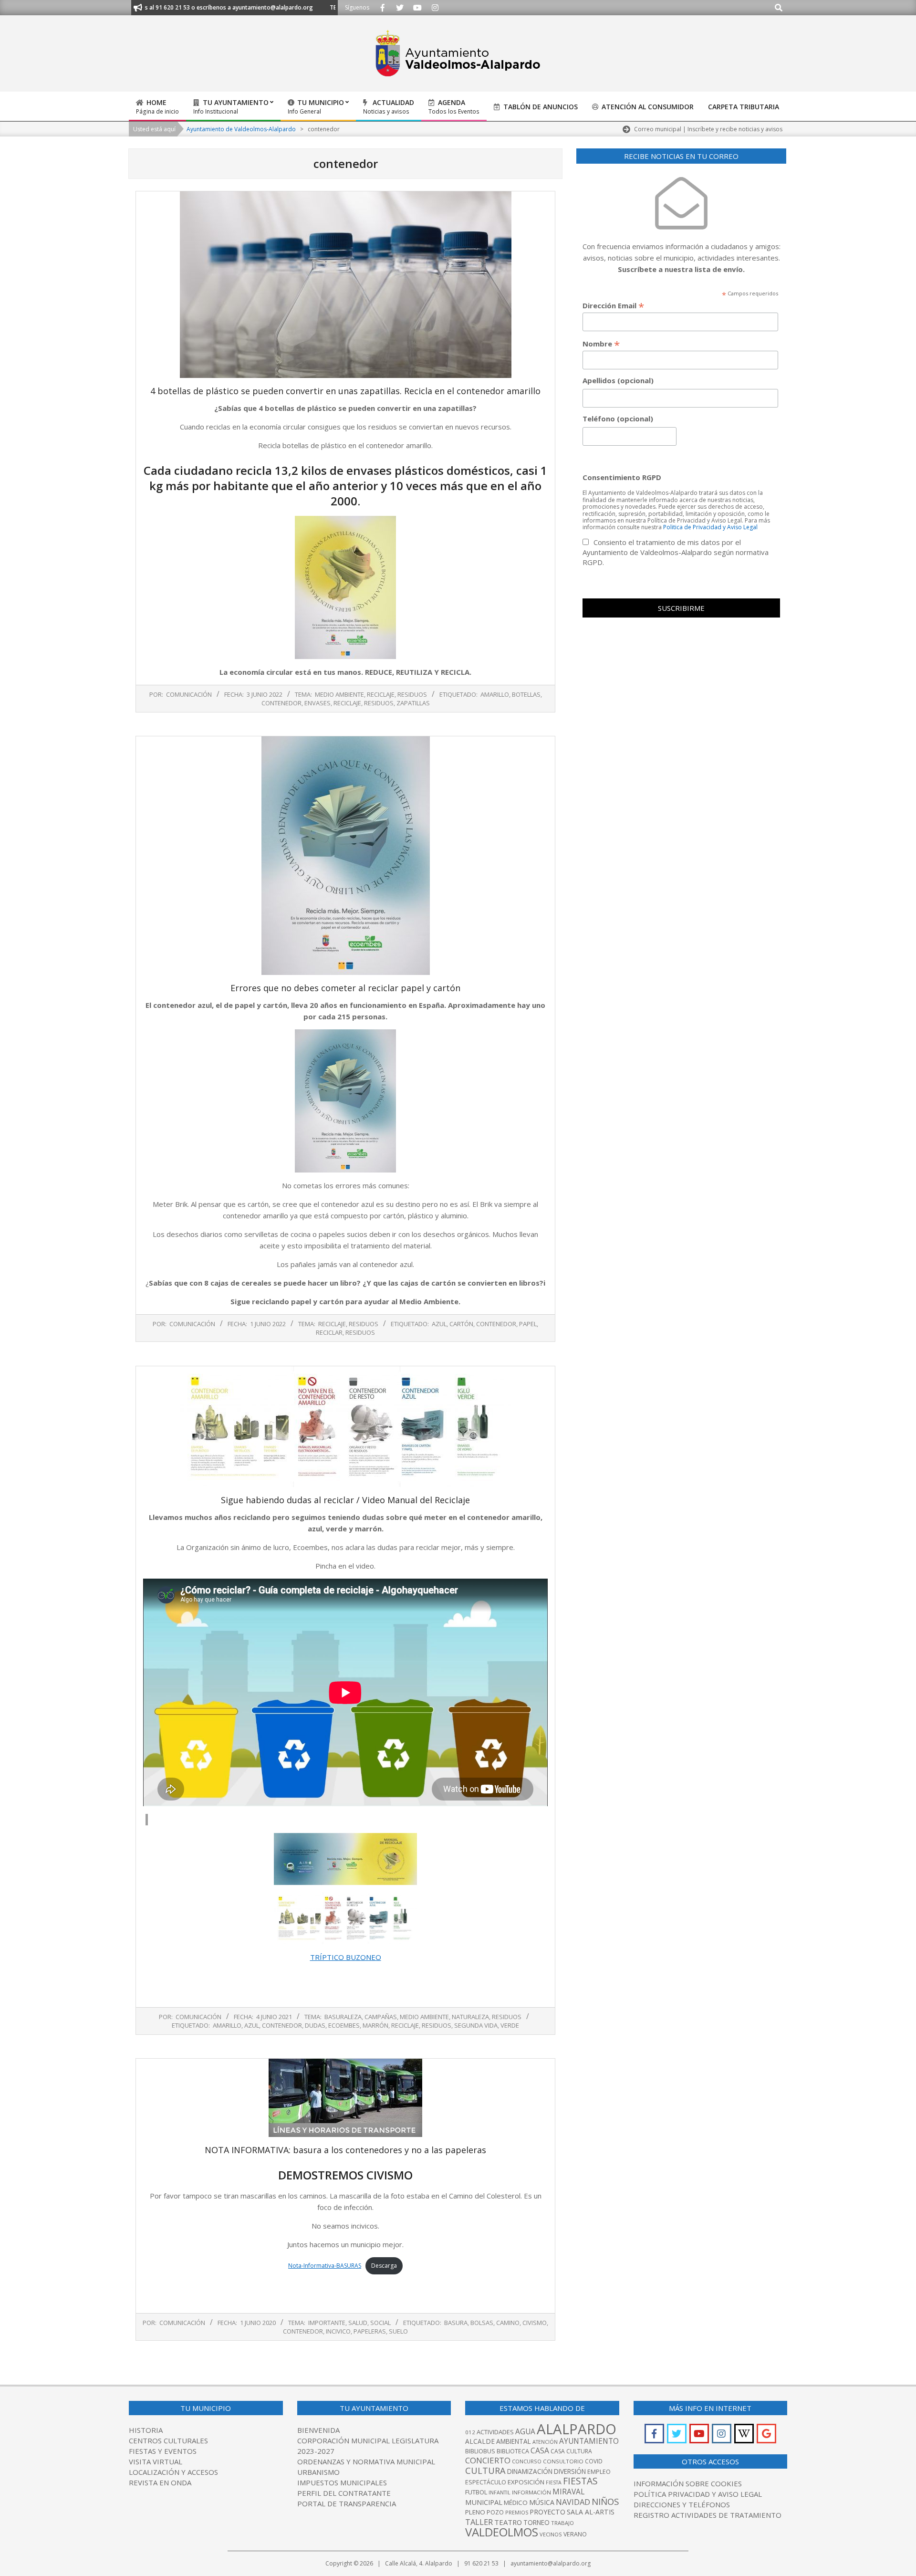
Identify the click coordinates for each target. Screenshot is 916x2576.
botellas (526, 694)
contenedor (281, 703)
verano (575, 2534)
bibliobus (480, 2451)
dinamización (530, 2471)
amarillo (495, 694)
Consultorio (563, 2461)
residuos (379, 703)
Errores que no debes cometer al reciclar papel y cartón (345, 988)
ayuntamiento (589, 2441)
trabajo (562, 2523)
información (531, 2492)
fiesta (554, 2482)
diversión (570, 2471)
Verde (510, 2025)
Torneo (536, 2523)
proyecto (547, 2512)
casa (540, 2450)
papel (528, 1324)
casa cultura (571, 2451)
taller (479, 2522)
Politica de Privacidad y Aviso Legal (710, 527)
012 (470, 2432)
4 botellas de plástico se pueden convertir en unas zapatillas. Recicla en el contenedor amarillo (345, 391)
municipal (484, 2502)
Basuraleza (343, 2017)
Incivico (338, 2331)
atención (545, 2442)
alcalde (480, 2441)
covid (594, 2461)
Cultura (485, 2471)
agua (525, 2431)
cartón (461, 1324)
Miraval (568, 2492)
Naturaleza (470, 2017)
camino (508, 2323)
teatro (508, 2522)
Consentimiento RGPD (622, 477)
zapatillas (413, 703)
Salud (358, 2323)
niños (605, 2501)
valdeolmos (502, 2532)
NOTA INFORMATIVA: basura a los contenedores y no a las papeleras (345, 2150)
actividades (495, 2432)
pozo (495, 2512)
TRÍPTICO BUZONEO (346, 1957)
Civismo (535, 2323)
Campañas (381, 2017)
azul (439, 1324)
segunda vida (476, 2025)
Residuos (412, 694)
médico (516, 2503)
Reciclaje (381, 694)
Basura (456, 2323)
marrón (375, 2025)
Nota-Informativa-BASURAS (325, 2266)
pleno (475, 2512)
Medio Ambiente (339, 694)
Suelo (398, 2331)
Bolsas (482, 2323)
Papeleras (370, 2331)
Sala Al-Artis (591, 2512)
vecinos (551, 2534)
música (542, 2502)
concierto (488, 2460)
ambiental (514, 2441)
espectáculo (486, 2482)
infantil (500, 2492)
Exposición (526, 2482)
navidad (573, 2502)
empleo (599, 2472)
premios (517, 2512)
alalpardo (577, 2429)
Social (380, 2323)
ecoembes (344, 2025)
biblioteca (513, 2451)
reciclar (329, 1332)
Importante (327, 2323)
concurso (527, 2461)
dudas (315, 2025)
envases (317, 703)
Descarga (384, 2266)
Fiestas (580, 2481)
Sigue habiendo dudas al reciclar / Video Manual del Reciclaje (345, 1500)
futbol (476, 2492)
